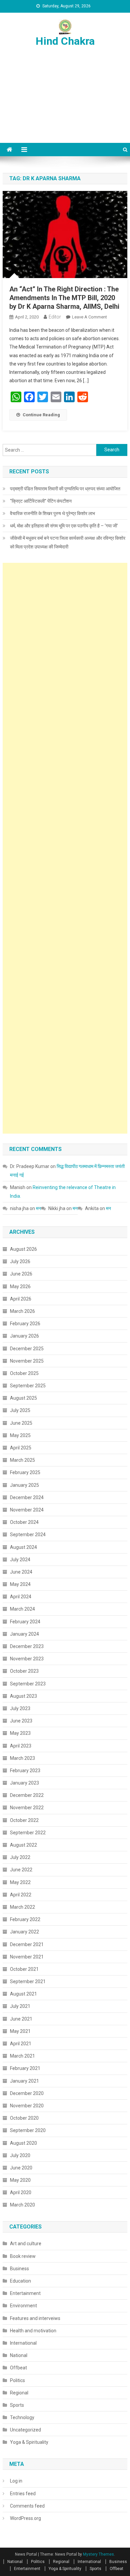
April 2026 (21, 1299)
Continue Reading (41, 415)
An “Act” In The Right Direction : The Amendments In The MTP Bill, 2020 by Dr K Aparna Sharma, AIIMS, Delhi (64, 298)
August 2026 (23, 1249)
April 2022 (21, 1895)
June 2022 (21, 1870)
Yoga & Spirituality (29, 2442)
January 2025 (24, 1485)
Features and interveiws (35, 2318)
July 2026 (20, 1261)
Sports (17, 2405)
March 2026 (22, 1311)
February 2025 (25, 1472)
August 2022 (23, 1845)
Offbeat (18, 2368)
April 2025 (21, 1448)
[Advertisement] (65, 103)
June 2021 (21, 2019)
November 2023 (27, 1659)
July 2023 (20, 1708)
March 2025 (22, 1460)
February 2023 (25, 1771)
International (23, 2343)
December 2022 (27, 1795)
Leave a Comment (89, 317)
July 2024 (20, 1560)
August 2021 (23, 1994)
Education (20, 2281)
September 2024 (28, 1535)
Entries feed (23, 2494)
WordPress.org (25, 2518)
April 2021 (21, 2044)
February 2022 (25, 1919)
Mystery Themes (98, 2554)
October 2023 (24, 1671)
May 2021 (20, 2031)
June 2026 (21, 1274)
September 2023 (28, 1684)
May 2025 (20, 1435)
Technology (22, 2417)
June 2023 (21, 1721)
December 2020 (27, 2093)
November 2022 (27, 1808)
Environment (23, 2306)
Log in (16, 2481)
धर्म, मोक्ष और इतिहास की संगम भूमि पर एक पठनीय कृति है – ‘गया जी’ (64, 526)
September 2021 (28, 1981)
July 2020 (20, 2155)
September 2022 (28, 1833)
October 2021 (24, 1969)
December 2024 (27, 1497)
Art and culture (26, 2244)
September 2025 (28, 1386)
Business (19, 2269)
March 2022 (22, 1907)
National (19, 2355)
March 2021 (22, 2056)
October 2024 (24, 1522)
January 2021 (24, 2081)
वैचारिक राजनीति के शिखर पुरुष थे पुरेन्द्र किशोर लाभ (52, 513)
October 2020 (24, 2118)
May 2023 (20, 1733)
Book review (23, 2256)
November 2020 (27, 2106)
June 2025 (21, 1423)
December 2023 (27, 1646)
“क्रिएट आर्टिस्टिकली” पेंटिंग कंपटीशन (41, 501)
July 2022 (20, 1857)
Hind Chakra (65, 41)
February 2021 (25, 2068)
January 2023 (24, 1783)
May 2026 (20, 1286)
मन (38, 1208)
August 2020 (23, 2143)
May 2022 (20, 1882)
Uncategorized (25, 2430)
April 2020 (21, 2192)
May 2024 (20, 1584)
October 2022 (24, 1820)
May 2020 (20, 2180)
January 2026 (24, 1336)
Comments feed (27, 2506)
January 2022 (24, 1932)
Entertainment (25, 2293)
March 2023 (22, 1758)
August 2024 (23, 1547)
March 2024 (22, 1609)
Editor (55, 317)
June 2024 (21, 1572)
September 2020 (28, 2130)
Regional (19, 2393)
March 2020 (22, 2205)
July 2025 (20, 1410)
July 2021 (20, 2006)
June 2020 (21, 2168)
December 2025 (27, 1349)
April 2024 (21, 1597)
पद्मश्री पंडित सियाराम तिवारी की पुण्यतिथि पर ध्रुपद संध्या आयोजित (65, 489)
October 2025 (24, 1373)
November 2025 (27, 1361)
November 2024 (27, 1510)
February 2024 (25, 1622)
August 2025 (23, 1398)
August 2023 (23, 1696)
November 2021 (27, 1957)
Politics (17, 2380)
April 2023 (21, 1746)
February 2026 (25, 1324)
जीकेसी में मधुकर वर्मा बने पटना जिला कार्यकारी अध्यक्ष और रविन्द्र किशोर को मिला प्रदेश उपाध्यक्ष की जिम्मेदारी (68, 542)
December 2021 (27, 1944)
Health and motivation (33, 2331)
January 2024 (24, 1634)
